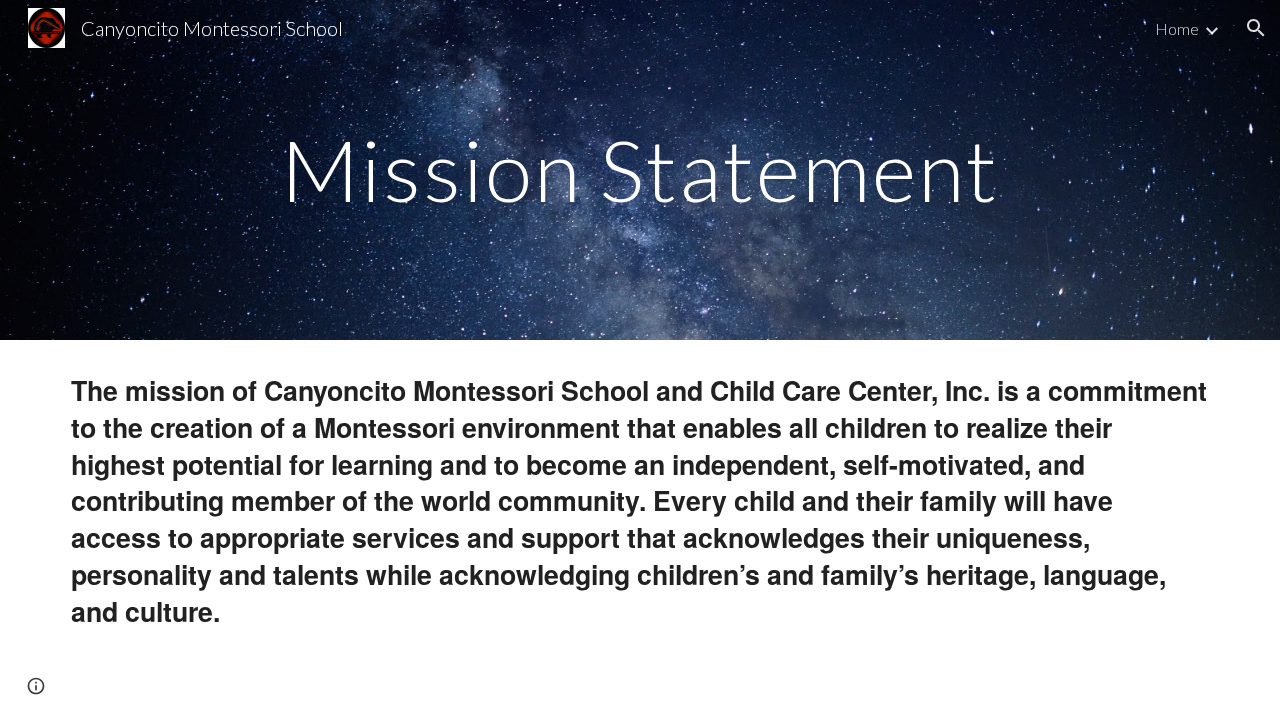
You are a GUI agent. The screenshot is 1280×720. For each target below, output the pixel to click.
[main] (640, 169)
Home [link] (1177, 28)
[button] (1256, 28)
